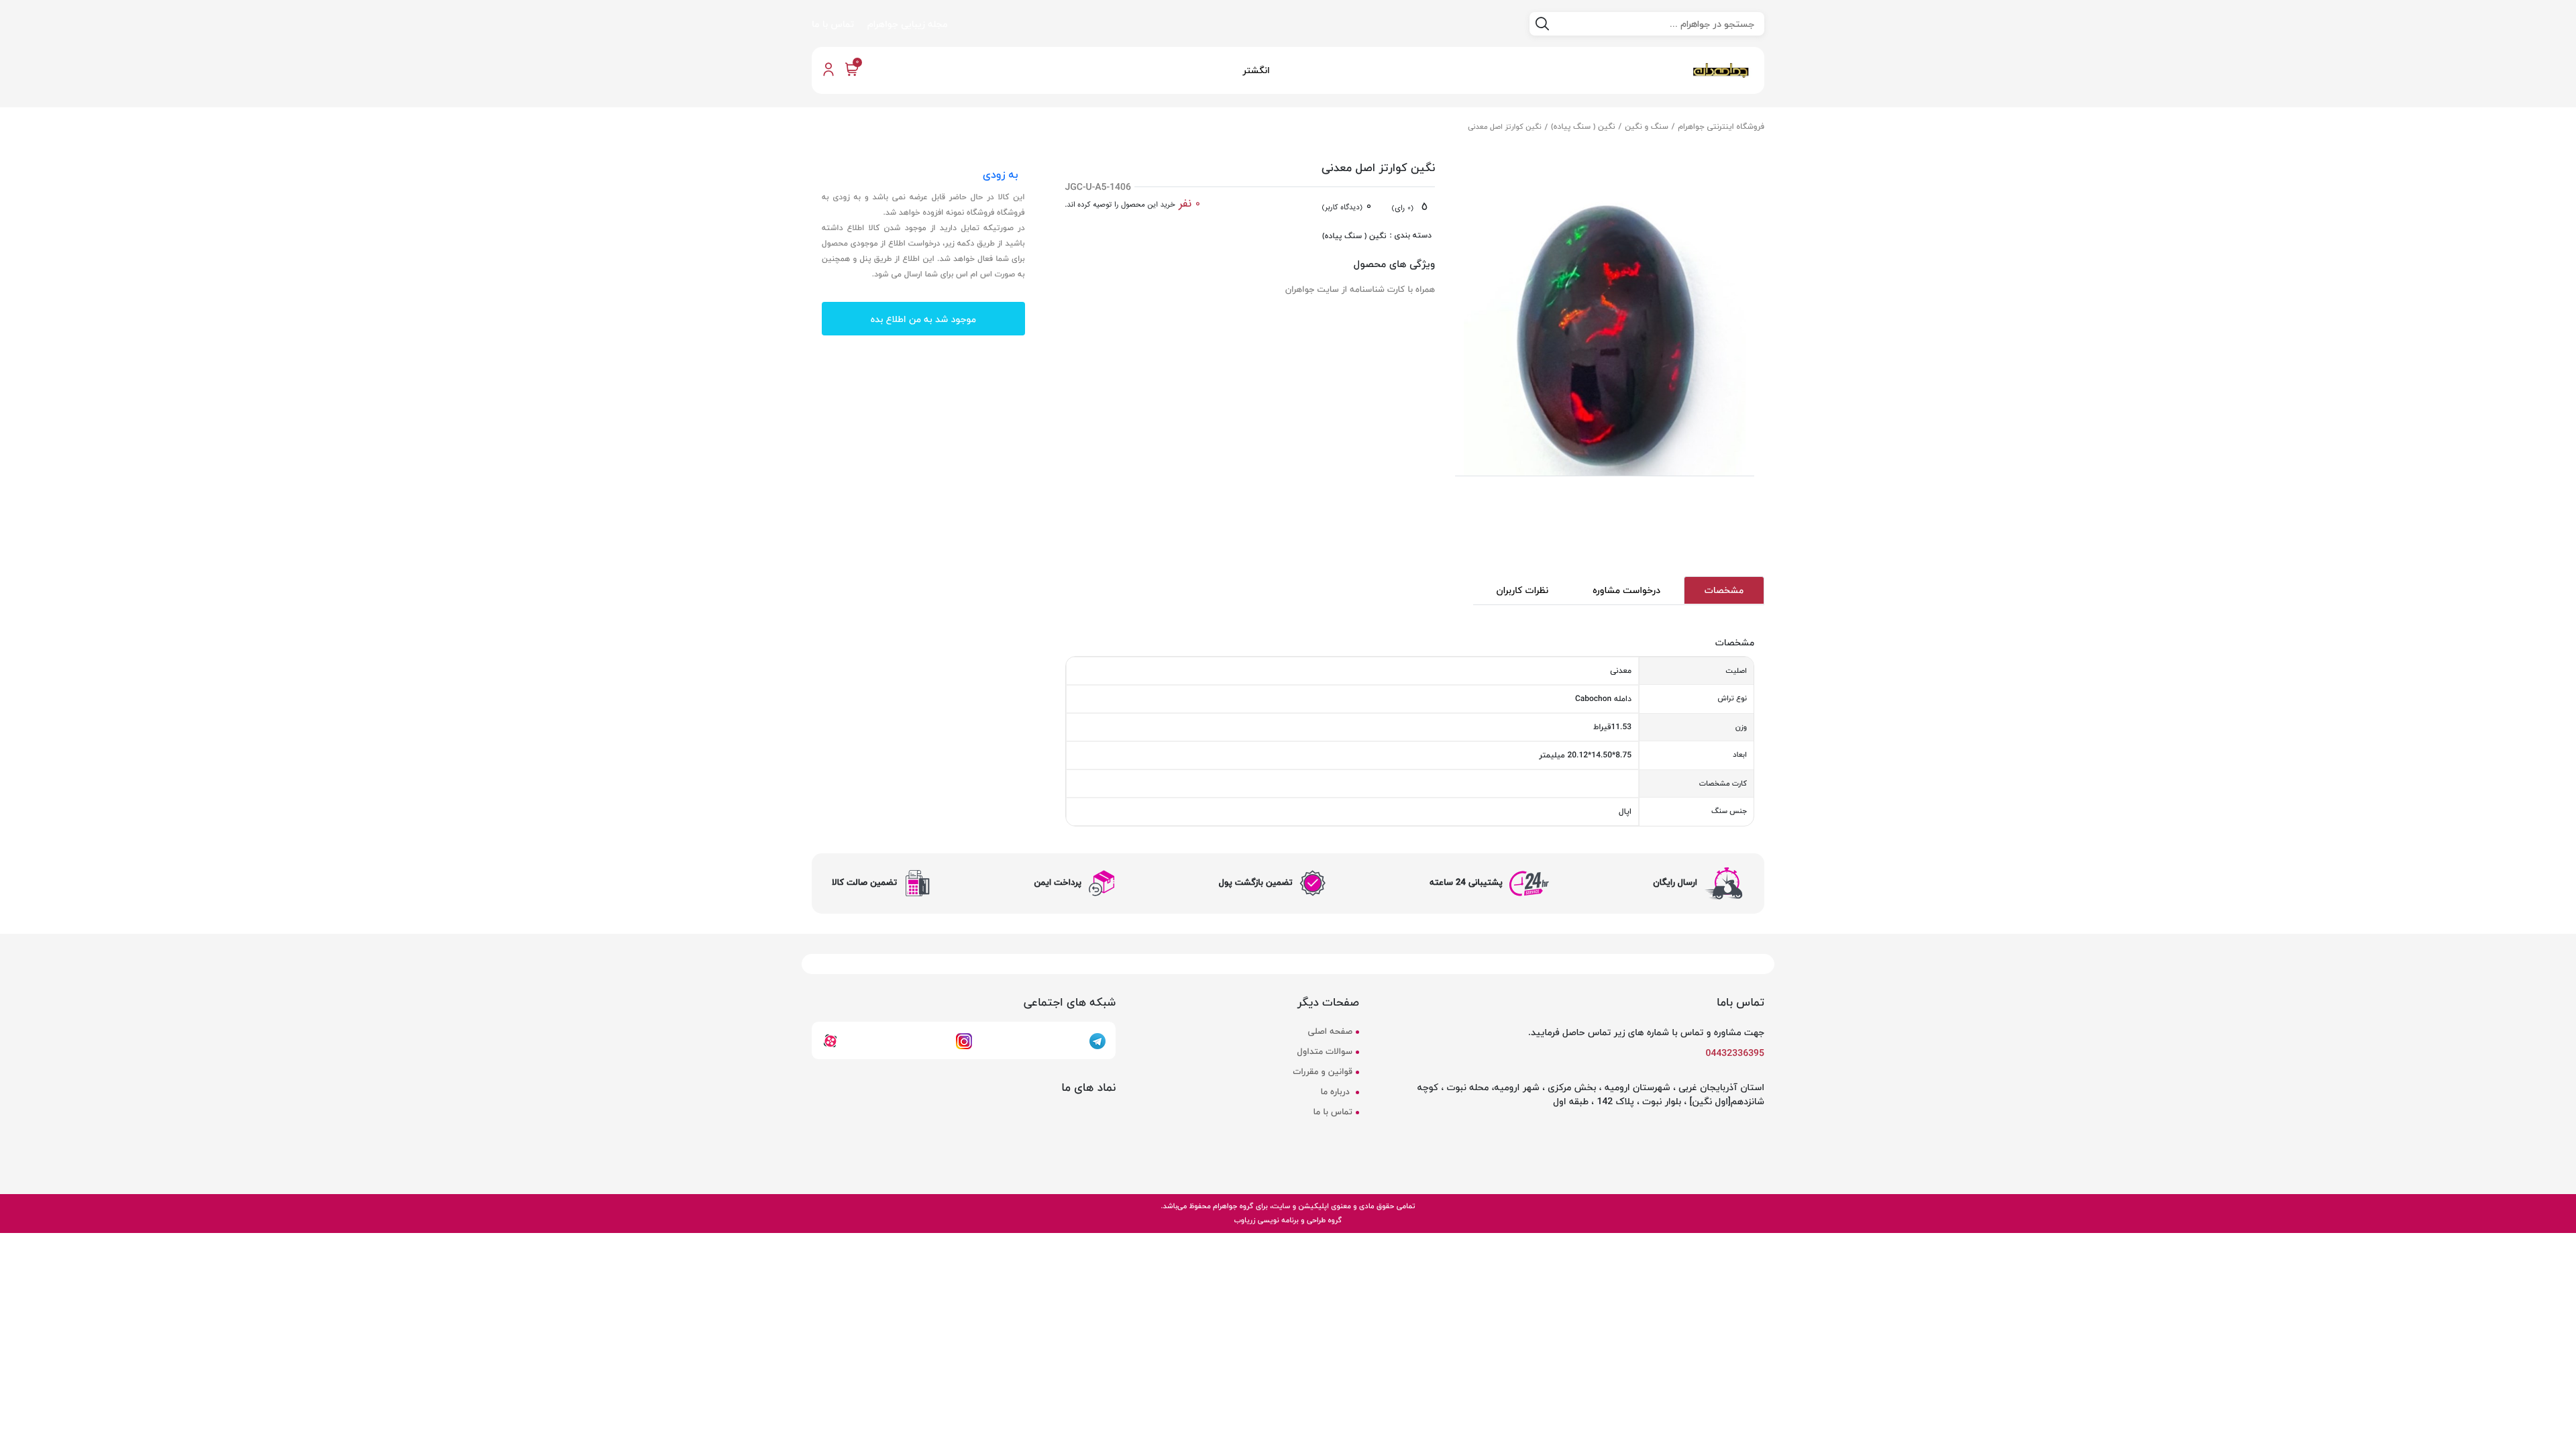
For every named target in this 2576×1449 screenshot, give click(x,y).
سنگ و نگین (1647, 126)
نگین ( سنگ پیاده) (1583, 126)
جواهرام (1225, 1206)
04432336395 (1735, 1053)
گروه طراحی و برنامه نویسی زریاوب (1288, 1220)
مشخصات (1724, 590)
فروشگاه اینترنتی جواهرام (1722, 126)
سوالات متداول (1325, 1052)
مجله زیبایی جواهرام (907, 24)
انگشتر (1256, 70)
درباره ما (1336, 1092)
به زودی (1001, 174)
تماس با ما (833, 24)
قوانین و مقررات (1322, 1072)
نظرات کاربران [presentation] (1523, 590)
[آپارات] (830, 1040)
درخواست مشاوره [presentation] (1626, 590)
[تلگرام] (1097, 1040)
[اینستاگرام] (964, 1040)
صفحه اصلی (1330, 1032)
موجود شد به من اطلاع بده (923, 319)
